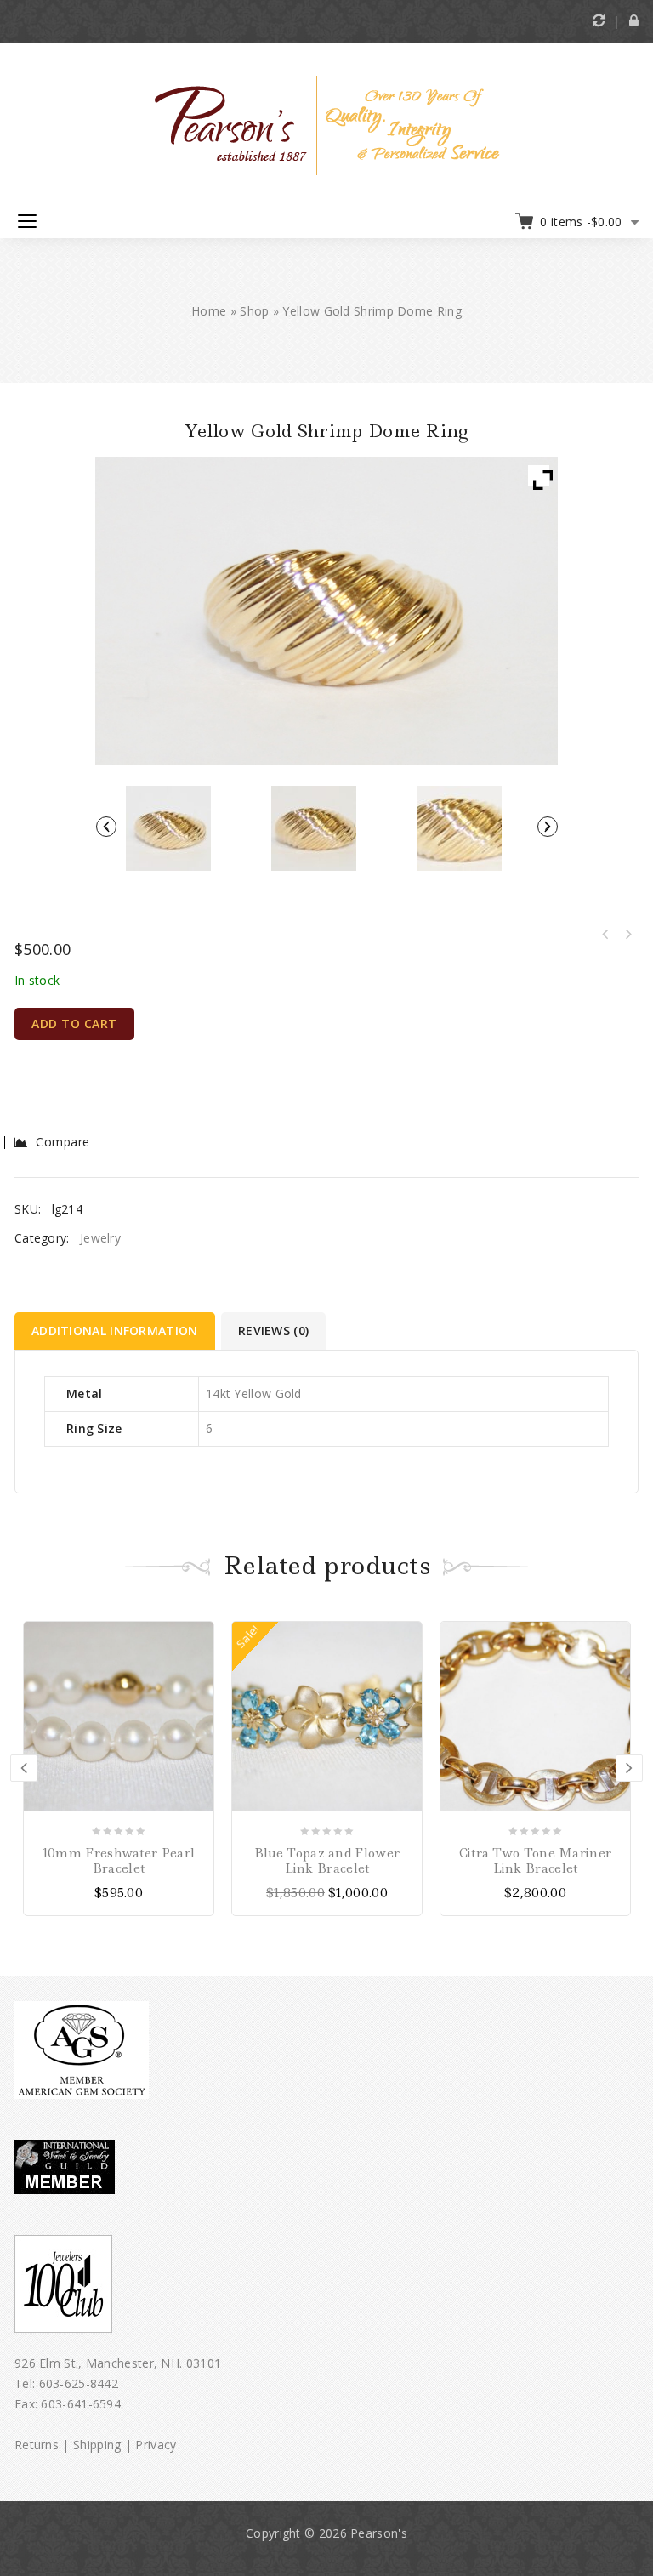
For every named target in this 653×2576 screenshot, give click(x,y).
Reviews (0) (273, 1331)
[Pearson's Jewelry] (327, 124)
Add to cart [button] (200, 1635)
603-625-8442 (79, 2383)
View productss (408, 1635)
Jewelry (100, 1238)
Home (209, 311)
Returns (37, 2445)
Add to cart (74, 1024)
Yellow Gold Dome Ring (627, 935)
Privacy (156, 2445)
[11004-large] (460, 828)
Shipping (97, 2445)
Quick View (200, 1687)
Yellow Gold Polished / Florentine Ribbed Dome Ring (605, 935)
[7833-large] (314, 828)
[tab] (116, 1331)
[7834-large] (168, 828)
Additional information (115, 1331)
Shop (254, 311)
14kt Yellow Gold (254, 1393)
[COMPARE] (200, 1661)
